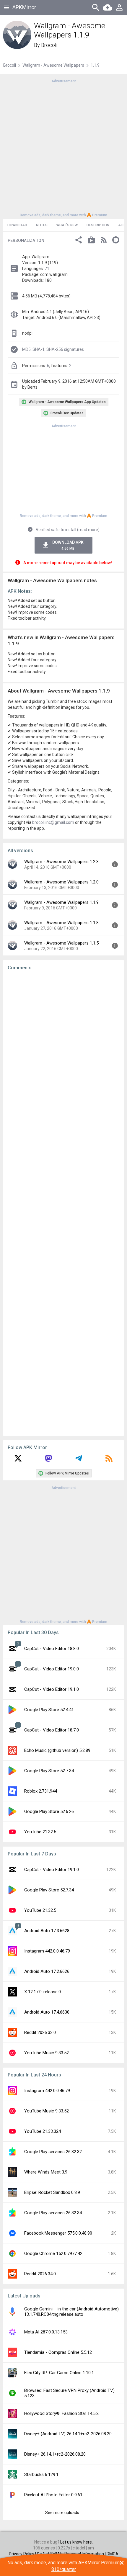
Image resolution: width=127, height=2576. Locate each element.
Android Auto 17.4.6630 (47, 2012)
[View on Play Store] (91, 241)
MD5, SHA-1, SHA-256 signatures (53, 349)
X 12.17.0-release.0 (43, 1992)
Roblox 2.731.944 (41, 1791)
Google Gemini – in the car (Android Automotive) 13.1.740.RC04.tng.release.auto (71, 2312)
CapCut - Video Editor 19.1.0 (52, 1689)
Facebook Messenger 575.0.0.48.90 (58, 2233)
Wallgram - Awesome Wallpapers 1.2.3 (61, 862)
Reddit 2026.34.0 (40, 2274)
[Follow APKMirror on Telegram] (79, 1460)
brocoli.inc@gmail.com (53, 822)
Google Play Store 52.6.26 (49, 1811)
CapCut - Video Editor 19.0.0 (52, 1669)
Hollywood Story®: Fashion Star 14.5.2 (61, 2413)
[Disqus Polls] (63, 1050)
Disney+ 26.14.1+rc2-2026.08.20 (55, 2454)
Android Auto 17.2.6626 (47, 1971)
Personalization (26, 240)
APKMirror (24, 7)
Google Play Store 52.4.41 (49, 1710)
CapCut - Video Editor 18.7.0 (52, 1730)
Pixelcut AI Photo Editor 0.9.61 (53, 2495)
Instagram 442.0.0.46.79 (47, 1951)
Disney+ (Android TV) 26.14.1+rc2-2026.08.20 (68, 2434)
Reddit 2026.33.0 (40, 2032)
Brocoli (49, 45)
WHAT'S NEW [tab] (67, 225)
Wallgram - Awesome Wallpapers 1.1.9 (61, 902)
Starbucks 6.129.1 (41, 2474)
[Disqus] (63, 1203)
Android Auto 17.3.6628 (47, 1931)
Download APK (68, 545)
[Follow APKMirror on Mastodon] (48, 1460)
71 (47, 269)
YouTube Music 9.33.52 (47, 2053)
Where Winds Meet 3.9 (46, 2172)
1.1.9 (95, 65)
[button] (79, 241)
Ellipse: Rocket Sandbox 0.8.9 (52, 2192)
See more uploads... (63, 2513)
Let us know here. (76, 2542)
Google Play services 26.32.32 (53, 2152)
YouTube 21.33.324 (43, 2131)
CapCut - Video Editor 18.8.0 (52, 1649)
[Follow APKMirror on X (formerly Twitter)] (18, 1460)
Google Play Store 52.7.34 (49, 1771)
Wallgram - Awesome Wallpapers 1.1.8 (61, 923)
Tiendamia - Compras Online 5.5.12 (58, 2352)
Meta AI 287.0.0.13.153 (46, 2332)
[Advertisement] (63, 148)
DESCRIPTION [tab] (98, 225)
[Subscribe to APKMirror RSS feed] (109, 1460)
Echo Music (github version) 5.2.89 (57, 1750)
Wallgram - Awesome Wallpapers (53, 65)
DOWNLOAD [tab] (17, 225)
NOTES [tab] (42, 225)
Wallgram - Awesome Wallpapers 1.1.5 (61, 943)
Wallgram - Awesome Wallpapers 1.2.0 (61, 882)
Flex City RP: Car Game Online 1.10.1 (59, 2373)
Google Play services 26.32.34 (53, 2213)
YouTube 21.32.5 (40, 1832)
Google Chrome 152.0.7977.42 (53, 2253)
